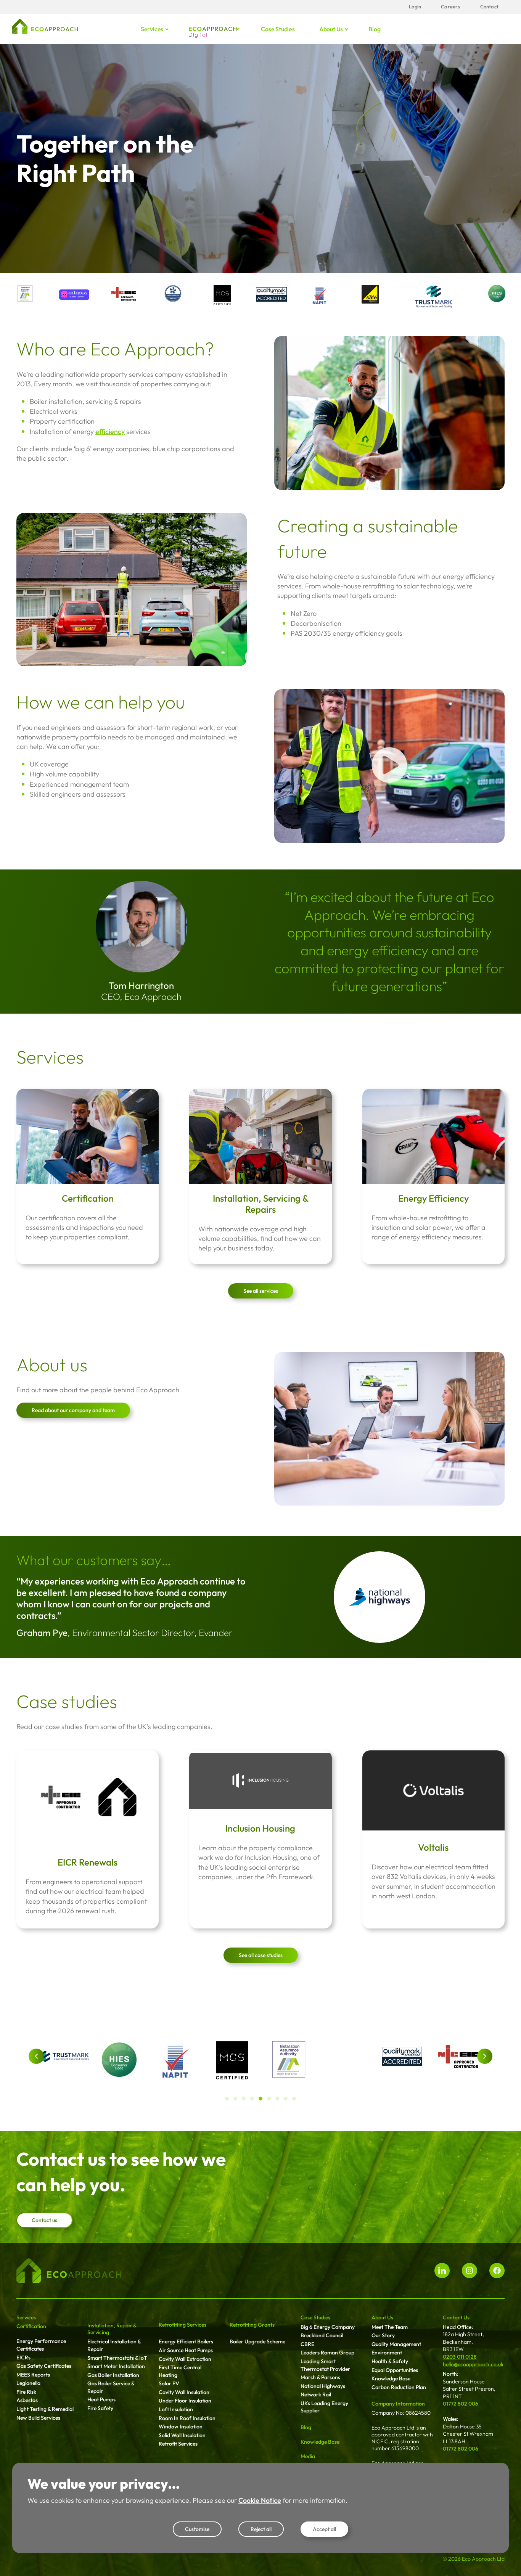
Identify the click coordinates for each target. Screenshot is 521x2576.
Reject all (261, 2529)
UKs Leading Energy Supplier (324, 2407)
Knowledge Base (320, 2442)
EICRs (23, 2357)
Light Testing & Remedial (45, 2409)
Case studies (278, 29)
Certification (88, 1198)
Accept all (324, 2529)
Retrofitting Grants (252, 2325)
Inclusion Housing (260, 1828)
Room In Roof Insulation (187, 2418)
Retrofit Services (178, 2444)
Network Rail (316, 2394)
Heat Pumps (101, 2399)
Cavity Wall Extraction (185, 2359)
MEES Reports (33, 2375)
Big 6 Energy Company (328, 2327)
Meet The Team (390, 2327)
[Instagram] (470, 2271)
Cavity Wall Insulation (184, 2392)
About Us (382, 2317)
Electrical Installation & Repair (114, 2345)
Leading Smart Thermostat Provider (325, 2365)
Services (152, 29)
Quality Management (396, 2344)
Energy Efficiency (433, 1198)
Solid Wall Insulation (182, 2435)
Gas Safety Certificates (44, 2366)
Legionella (28, 2383)
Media (308, 2456)
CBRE (307, 2344)
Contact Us (456, 2317)
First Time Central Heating (180, 2371)
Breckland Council (322, 2335)
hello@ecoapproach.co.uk (473, 2364)
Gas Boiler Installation (113, 2375)
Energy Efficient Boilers (186, 2341)
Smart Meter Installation (116, 2366)
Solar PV (169, 2383)
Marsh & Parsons (320, 2377)
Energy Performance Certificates (41, 2345)
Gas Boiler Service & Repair (111, 2387)
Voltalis (433, 1847)
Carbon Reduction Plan (399, 2387)
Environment (387, 2353)
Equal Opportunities (395, 2370)
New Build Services (38, 2418)
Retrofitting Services (183, 2325)
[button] (36, 2056)
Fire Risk (26, 2392)
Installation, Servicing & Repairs (261, 1204)
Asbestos (27, 2400)
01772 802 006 (461, 2404)
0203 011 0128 (460, 2357)
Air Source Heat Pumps (186, 2350)
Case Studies (315, 2317)
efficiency (110, 431)
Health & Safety (390, 2361)
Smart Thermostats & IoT (117, 2358)
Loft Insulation (176, 2409)
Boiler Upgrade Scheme (257, 2341)
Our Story (383, 2335)
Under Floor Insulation (185, 2401)
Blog (374, 29)
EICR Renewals (88, 1862)
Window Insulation (181, 2427)
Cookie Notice (260, 2500)
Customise (197, 2529)
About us (331, 29)
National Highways (323, 2386)
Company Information (398, 2404)
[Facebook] (497, 2271)
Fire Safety (100, 2408)
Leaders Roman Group (327, 2353)
